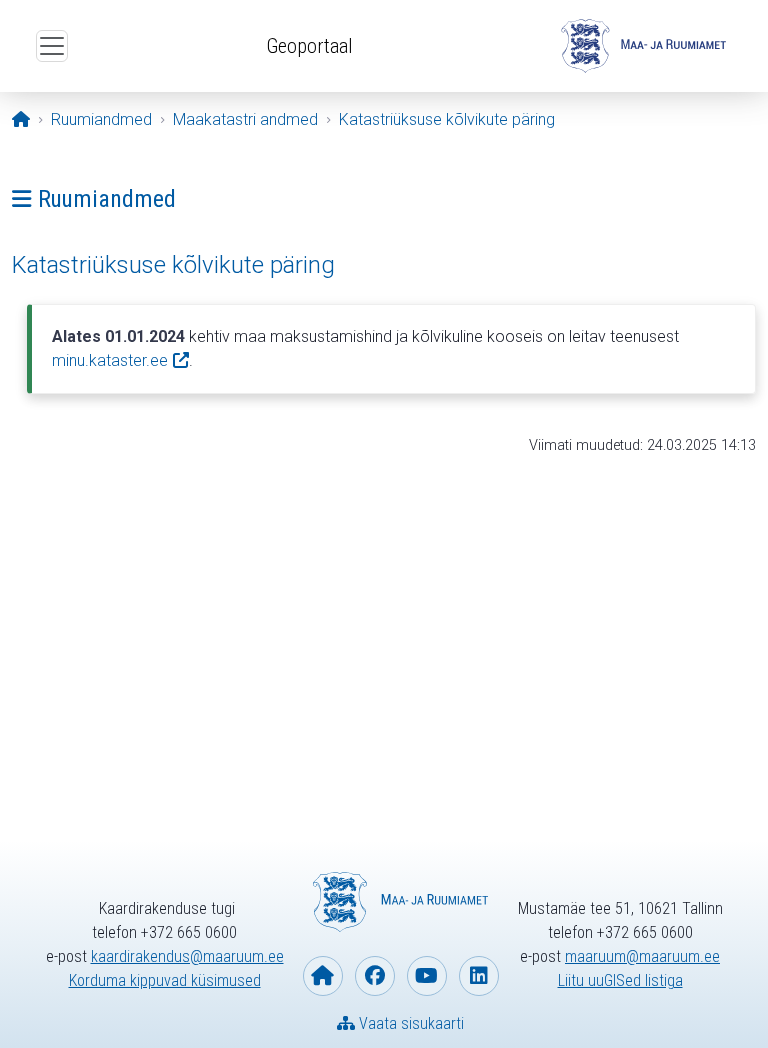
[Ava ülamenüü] (52, 46)
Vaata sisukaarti (409, 1023)
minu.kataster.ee (110, 360)
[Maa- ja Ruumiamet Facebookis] (375, 976)
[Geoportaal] (641, 46)
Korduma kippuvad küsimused (165, 980)
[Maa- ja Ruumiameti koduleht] (323, 976)
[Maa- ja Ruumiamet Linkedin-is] (479, 976)
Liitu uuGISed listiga (620, 980)
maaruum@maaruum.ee (642, 956)
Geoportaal (309, 46)
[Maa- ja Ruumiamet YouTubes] (427, 976)
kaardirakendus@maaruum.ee (187, 956)
